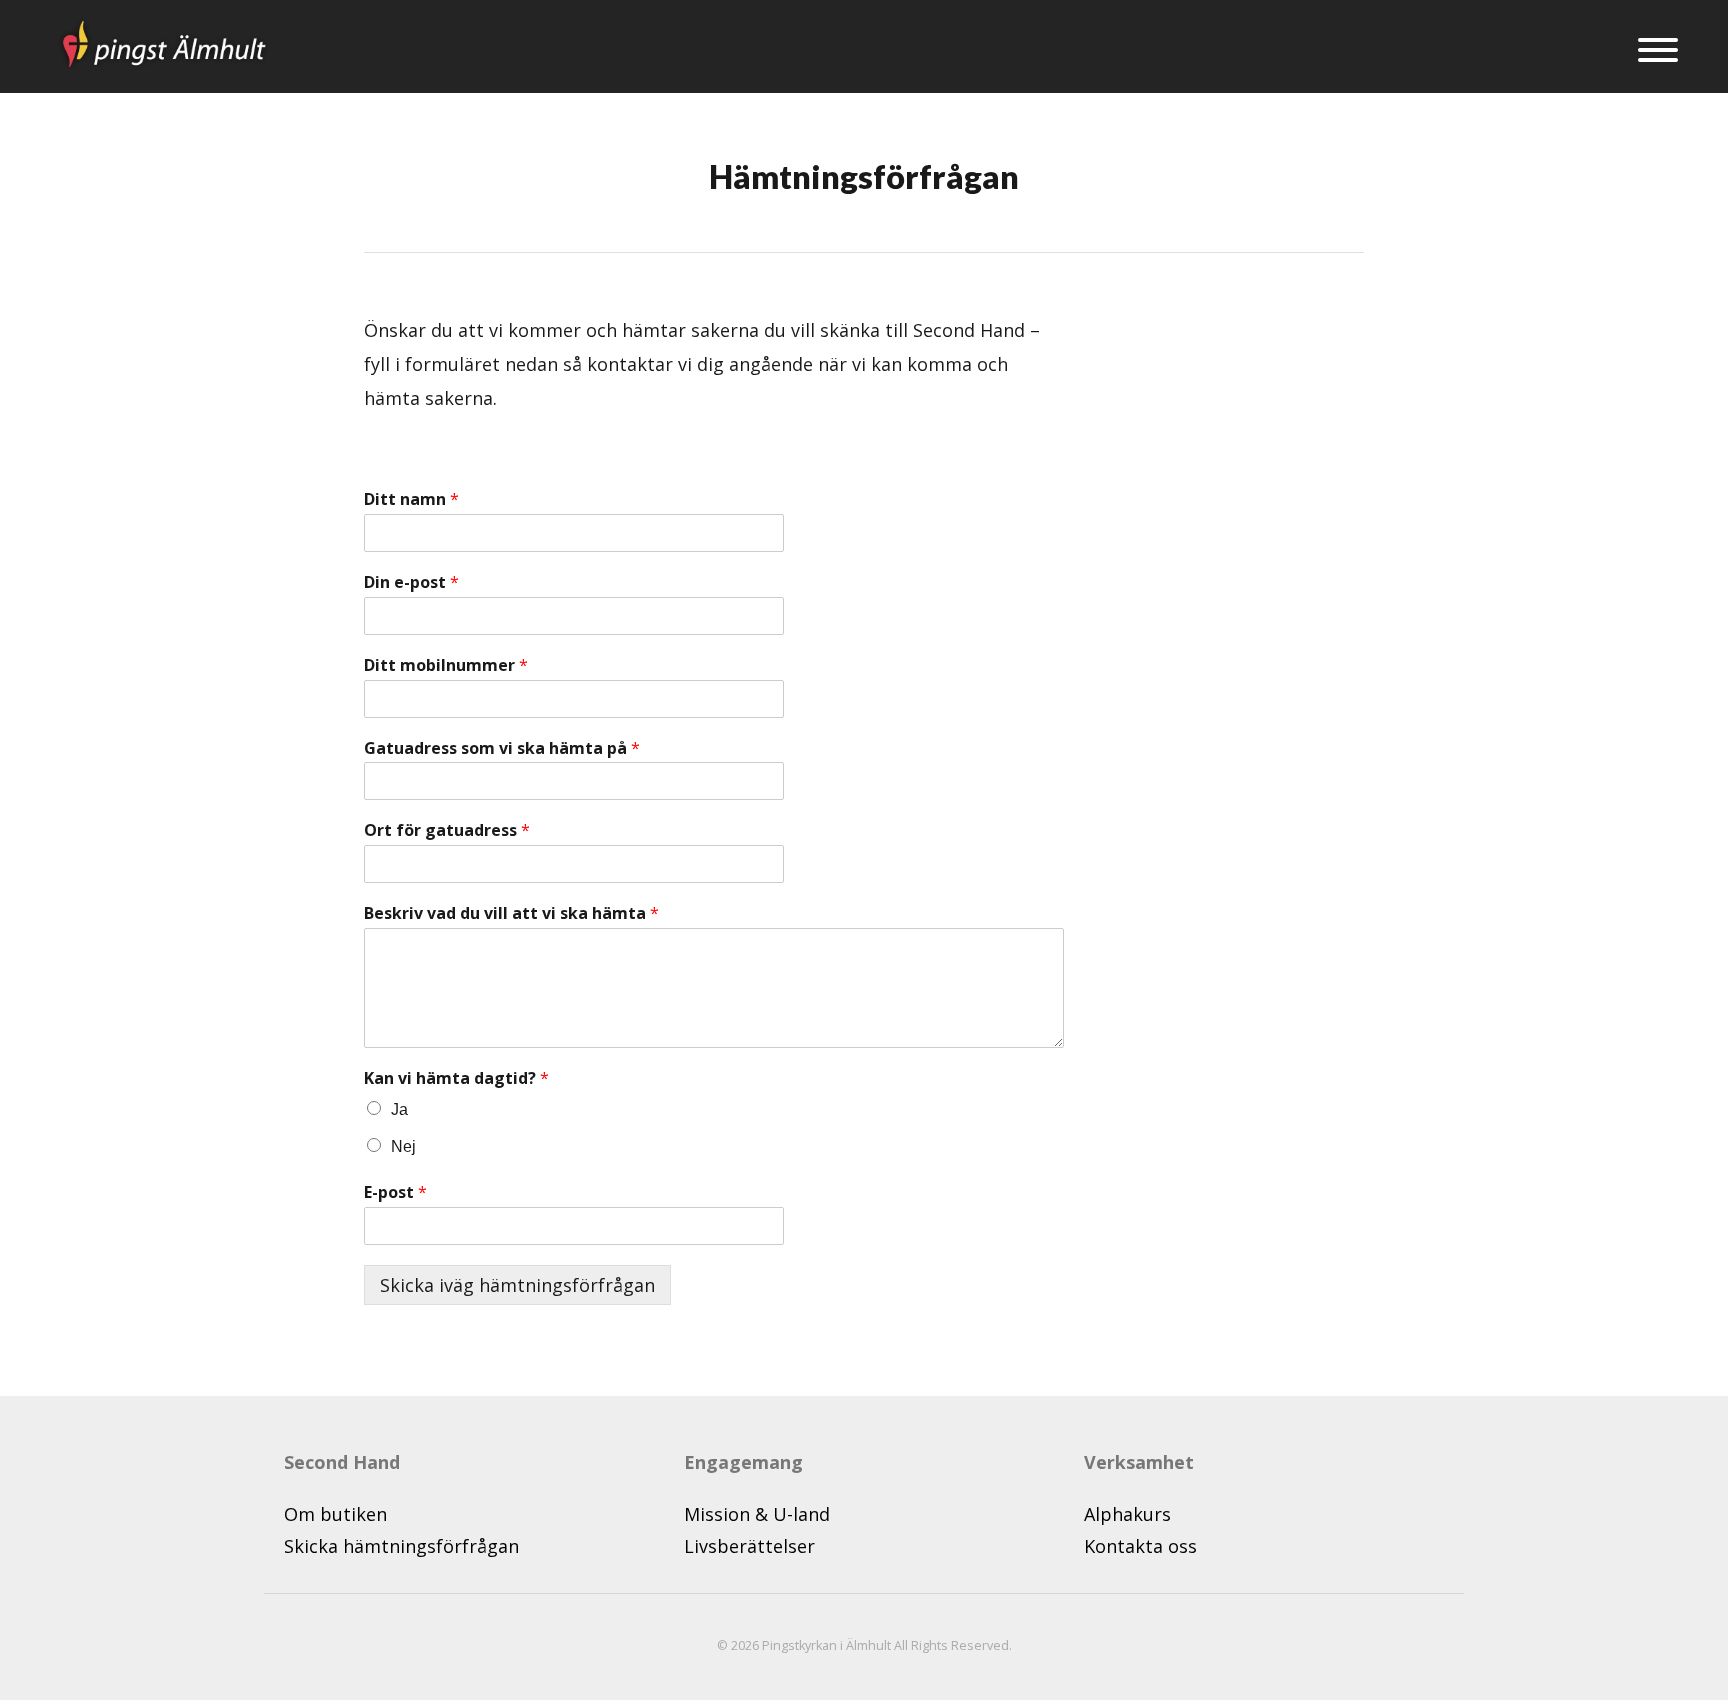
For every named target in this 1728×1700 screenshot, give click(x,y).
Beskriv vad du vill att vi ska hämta (511, 913)
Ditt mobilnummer (446, 665)
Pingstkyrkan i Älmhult (826, 1645)
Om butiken (335, 1514)
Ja (399, 1109)
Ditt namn (411, 499)
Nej (403, 1146)
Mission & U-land (757, 1514)
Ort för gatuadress (447, 830)
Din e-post (411, 582)
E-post (395, 1192)
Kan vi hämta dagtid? (456, 1078)
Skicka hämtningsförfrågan (401, 1546)
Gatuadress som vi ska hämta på (502, 748)
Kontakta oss (1140, 1546)
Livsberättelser (749, 1546)
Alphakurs (1127, 1514)
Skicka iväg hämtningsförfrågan (517, 1285)
